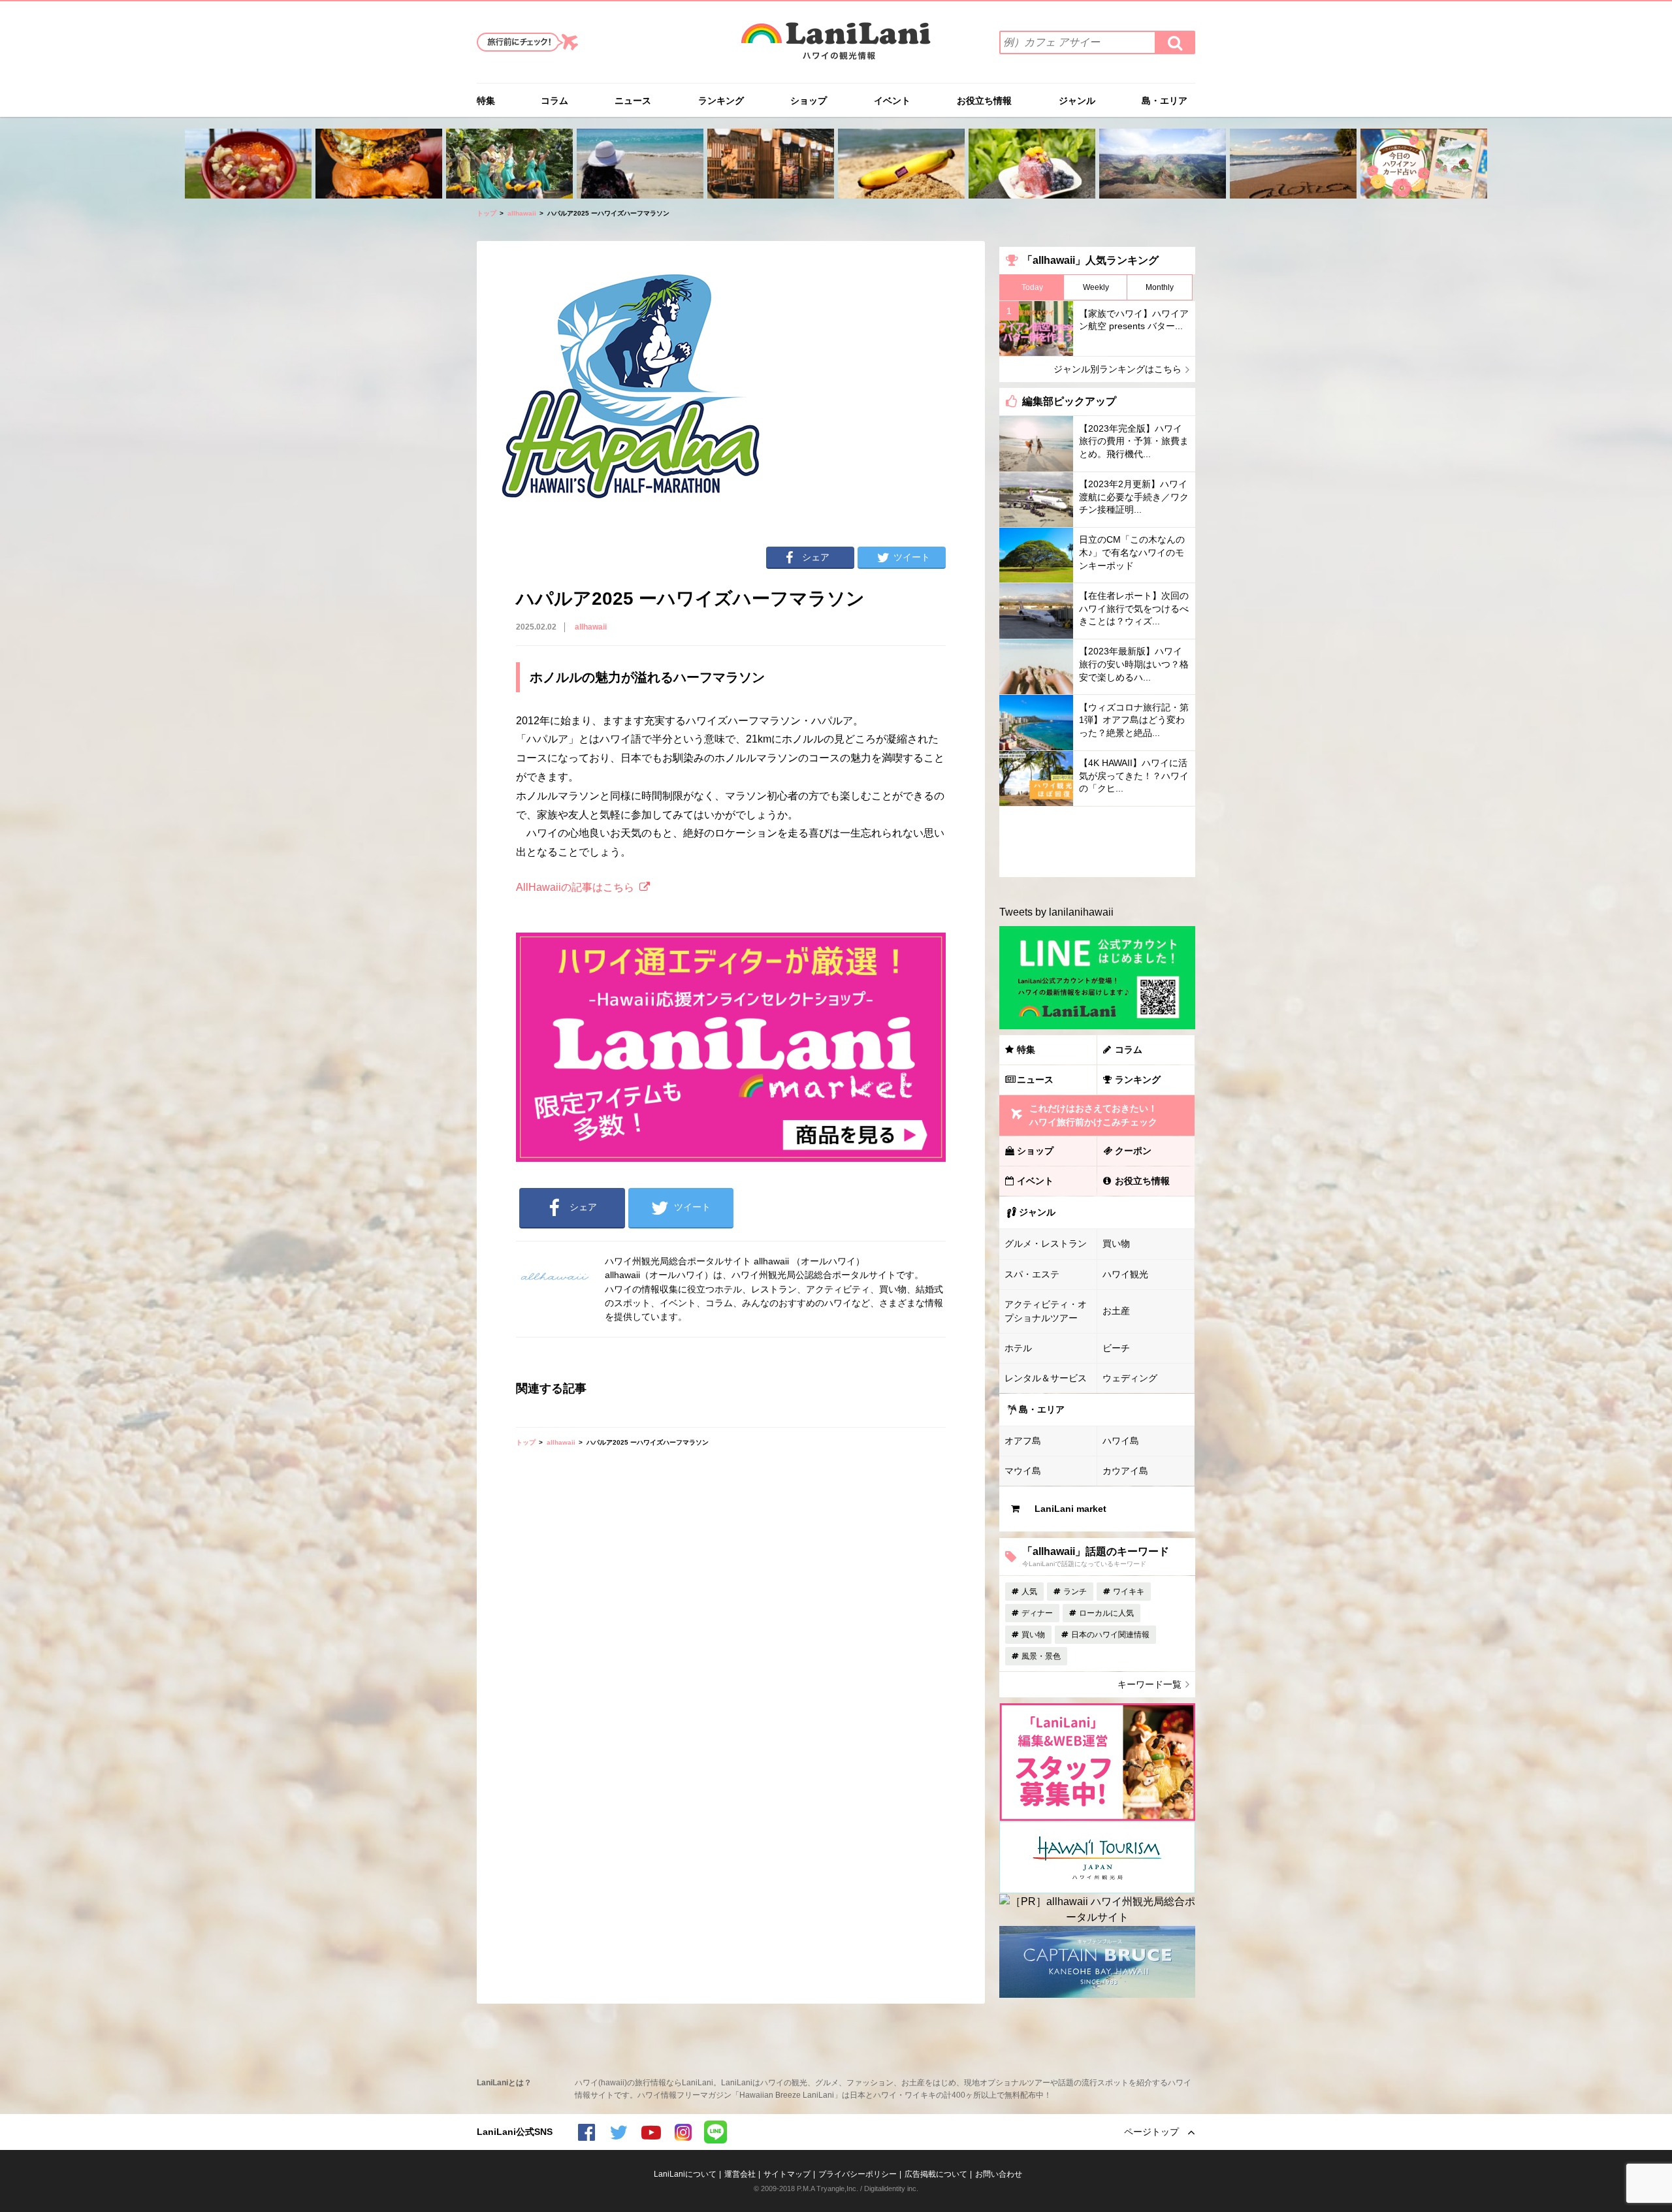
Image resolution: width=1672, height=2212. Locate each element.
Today (1032, 287)
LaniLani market (1070, 1509)
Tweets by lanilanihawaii (1056, 912)
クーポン (1133, 1151)
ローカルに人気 (1106, 1613)
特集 (486, 101)
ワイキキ (1129, 1592)
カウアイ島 (1125, 1471)
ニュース (633, 101)
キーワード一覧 (1149, 1684)
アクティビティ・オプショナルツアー (1046, 1311)
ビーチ (1116, 1348)
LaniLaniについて (685, 2174)
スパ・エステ (1032, 1274)
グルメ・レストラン (1046, 1243)
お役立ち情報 (984, 101)
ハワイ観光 (1125, 1274)
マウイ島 (1023, 1471)
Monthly (1160, 287)
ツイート (912, 557)
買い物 (1116, 1243)
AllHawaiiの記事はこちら (575, 887)
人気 (1029, 1592)
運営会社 (740, 2174)
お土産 (1116, 1311)
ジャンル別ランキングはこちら (1117, 369)
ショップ (809, 101)
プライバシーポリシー (858, 2174)
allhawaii (522, 213)
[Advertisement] (1097, 842)
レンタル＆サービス (1046, 1378)
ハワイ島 (1121, 1441)
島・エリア (1165, 101)
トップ (487, 213)
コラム (555, 101)
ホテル (1018, 1348)
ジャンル (1077, 101)
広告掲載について (936, 2174)
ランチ (1075, 1592)
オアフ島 (1023, 1441)
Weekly (1096, 287)
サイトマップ (787, 2174)
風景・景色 (1041, 1656)
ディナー (1037, 1613)
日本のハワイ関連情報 (1110, 1635)
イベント (892, 101)
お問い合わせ (999, 2174)
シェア (816, 557)
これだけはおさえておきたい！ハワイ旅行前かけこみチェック (1093, 1115)
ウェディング (1130, 1378)
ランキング (721, 101)
